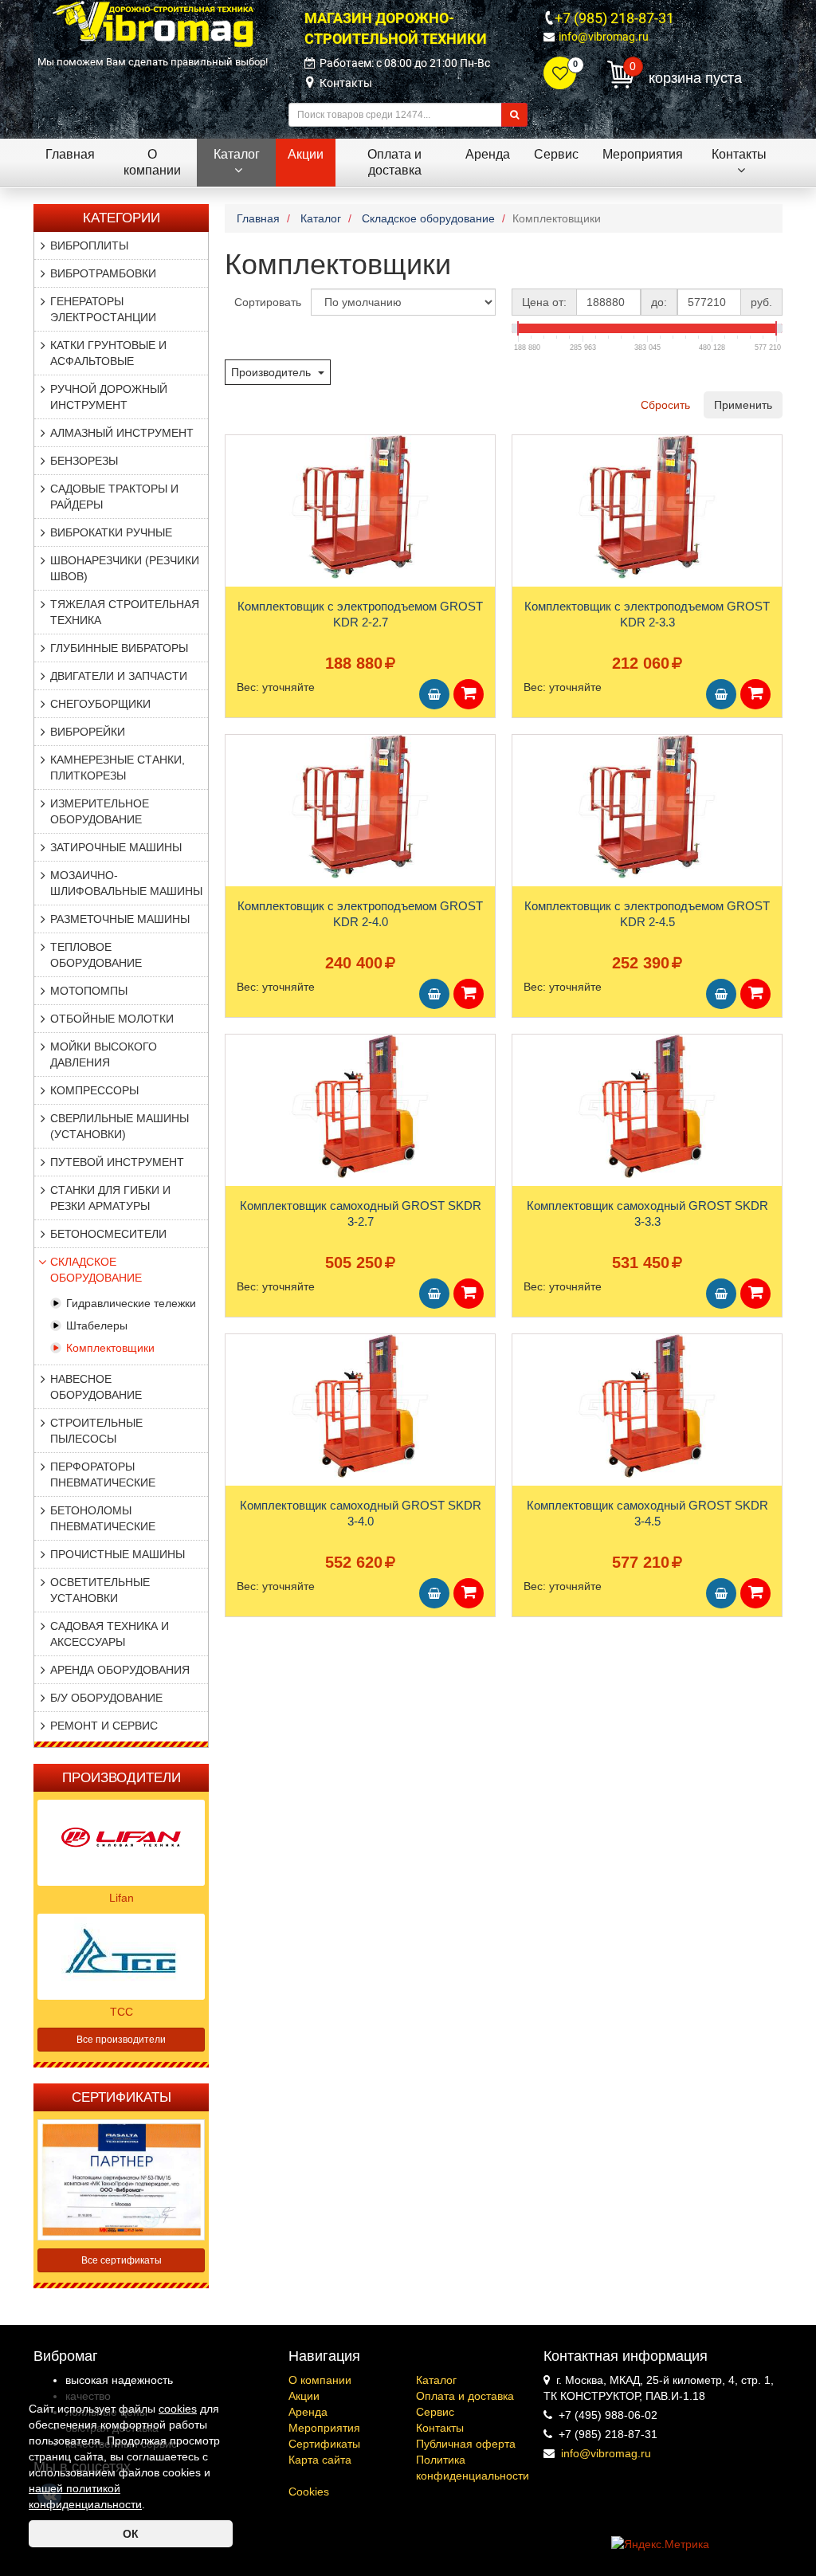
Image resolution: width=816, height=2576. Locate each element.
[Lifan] (121, 1842)
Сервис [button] (556, 154)
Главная (70, 154)
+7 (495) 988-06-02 (608, 2415)
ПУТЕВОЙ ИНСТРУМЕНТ (117, 1162)
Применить (743, 405)
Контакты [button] (739, 154)
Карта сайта (320, 2460)
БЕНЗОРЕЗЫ (84, 461)
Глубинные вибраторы (119, 648)
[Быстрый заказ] (469, 694)
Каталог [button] (237, 154)
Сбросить (665, 405)
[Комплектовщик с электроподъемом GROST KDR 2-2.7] (360, 507)
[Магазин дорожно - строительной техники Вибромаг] (153, 23)
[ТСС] (121, 1956)
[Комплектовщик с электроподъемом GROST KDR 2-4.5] (647, 807)
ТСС (122, 2012)
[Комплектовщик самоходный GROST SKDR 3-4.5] (647, 1406)
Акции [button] (306, 154)
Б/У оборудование (106, 1698)
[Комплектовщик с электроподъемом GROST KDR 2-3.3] (647, 507)
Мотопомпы (89, 991)
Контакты (346, 83)
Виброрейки (88, 732)
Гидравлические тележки (131, 1303)
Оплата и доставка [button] (394, 162)
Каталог (436, 2380)
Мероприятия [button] (643, 154)
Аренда (308, 2412)
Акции (304, 2396)
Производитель (273, 372)
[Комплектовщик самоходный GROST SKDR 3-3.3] (647, 1106)
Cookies (309, 2492)
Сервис (435, 2412)
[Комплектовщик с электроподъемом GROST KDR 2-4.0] (360, 807)
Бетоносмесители (108, 1234)
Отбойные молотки (112, 1019)
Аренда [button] (488, 154)
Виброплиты (89, 245)
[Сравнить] (238, 478)
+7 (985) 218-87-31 (614, 18)
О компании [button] (152, 162)
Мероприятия (324, 2428)
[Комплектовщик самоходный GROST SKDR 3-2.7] (360, 1106)
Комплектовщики (110, 1348)
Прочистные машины (118, 1554)
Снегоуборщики (100, 704)
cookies (178, 2409)
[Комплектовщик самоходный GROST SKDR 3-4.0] (360, 1406)
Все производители (121, 2040)
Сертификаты (324, 2444)
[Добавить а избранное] (237, 452)
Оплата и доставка (465, 2396)
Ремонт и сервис (104, 1726)
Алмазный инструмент (122, 433)
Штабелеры (97, 1325)
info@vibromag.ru (604, 37)
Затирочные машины (116, 847)
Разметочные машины (120, 919)
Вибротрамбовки (103, 273)
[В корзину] (434, 694)
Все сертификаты (122, 2260)
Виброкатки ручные (111, 532)
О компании (320, 2380)
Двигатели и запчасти (119, 676)
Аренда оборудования (120, 1670)
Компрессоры (94, 1090)
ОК (131, 2534)
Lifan (122, 1898)
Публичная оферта (466, 2444)
